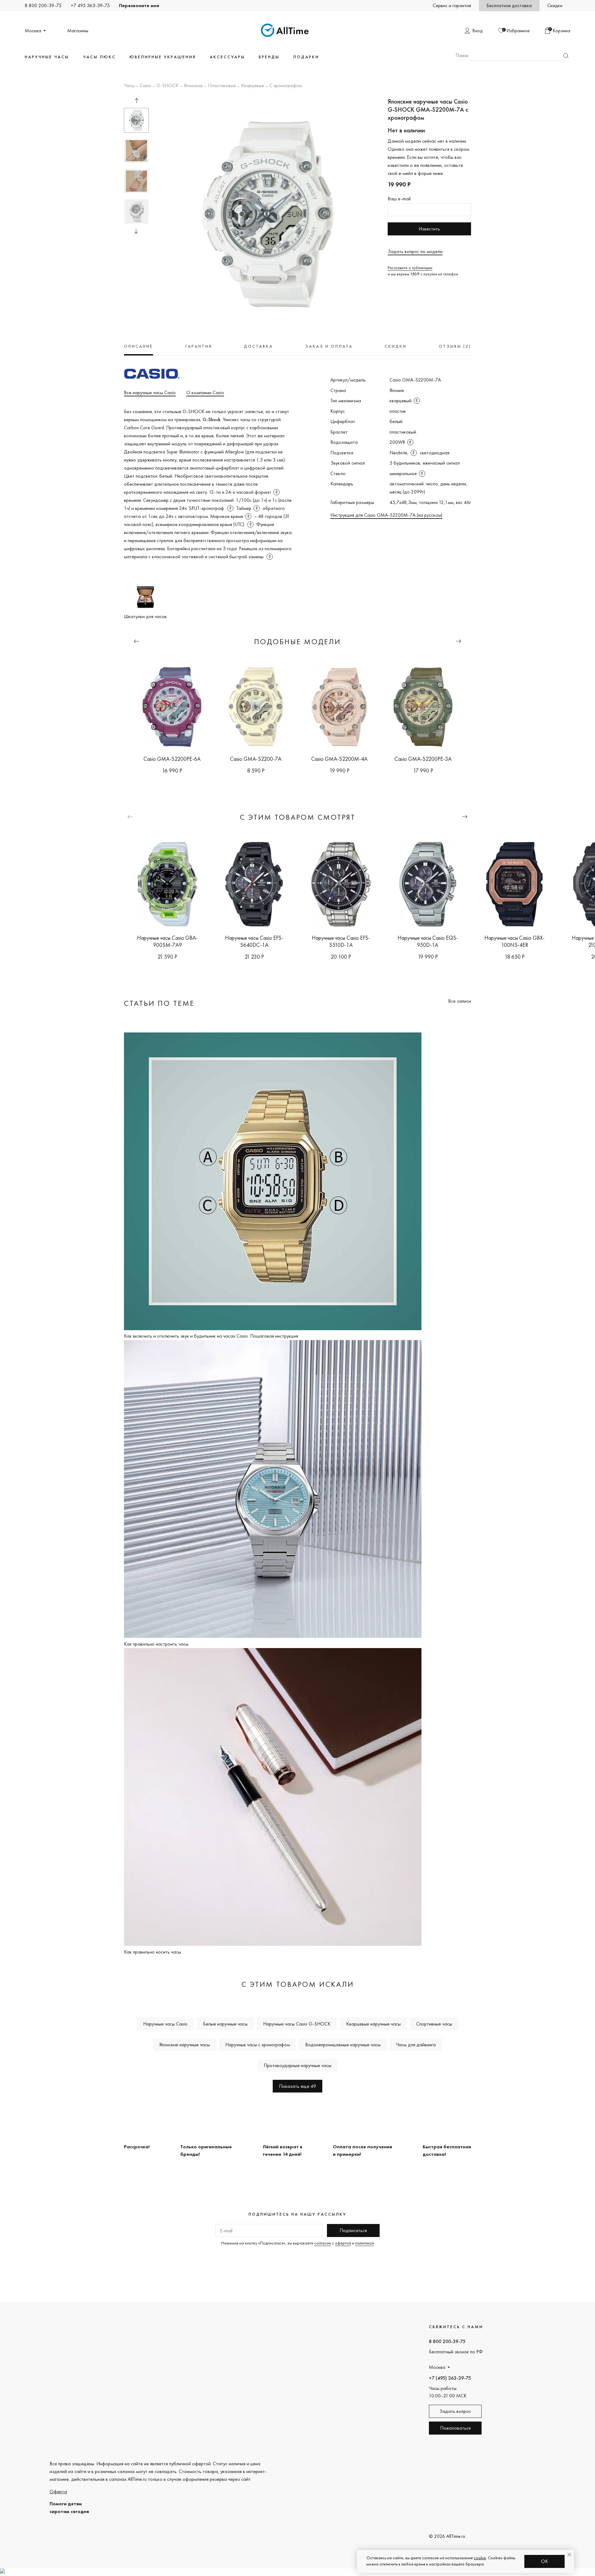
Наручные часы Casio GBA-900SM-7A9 (167, 941)
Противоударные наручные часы (297, 2065)
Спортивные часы (434, 2024)
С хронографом (286, 86)
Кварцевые (253, 86)
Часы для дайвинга (416, 2045)
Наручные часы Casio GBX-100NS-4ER (514, 941)
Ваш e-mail (399, 199)
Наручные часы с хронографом (258, 2045)
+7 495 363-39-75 (90, 5)
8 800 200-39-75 (43, 5)
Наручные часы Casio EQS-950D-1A (428, 941)
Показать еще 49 (297, 2086)
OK (545, 2561)
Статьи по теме (159, 1003)
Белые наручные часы (225, 2024)
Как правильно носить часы (152, 1952)
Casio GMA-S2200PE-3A (423, 759)
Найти (566, 56)
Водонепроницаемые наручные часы (343, 2045)
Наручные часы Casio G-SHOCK (297, 2024)
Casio (145, 86)
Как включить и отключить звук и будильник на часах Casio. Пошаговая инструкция (211, 1336)
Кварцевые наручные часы (373, 2024)
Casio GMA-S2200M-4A (339, 759)
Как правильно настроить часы (156, 1644)
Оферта (58, 2491)
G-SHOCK (167, 86)
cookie (480, 2558)
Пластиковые (222, 86)
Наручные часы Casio (165, 2024)
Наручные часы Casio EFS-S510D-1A (341, 941)
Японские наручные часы (185, 2045)
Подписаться (353, 2230)
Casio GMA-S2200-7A (256, 759)
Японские (193, 86)
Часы (129, 86)
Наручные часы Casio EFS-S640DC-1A (254, 941)
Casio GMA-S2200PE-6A (172, 759)
